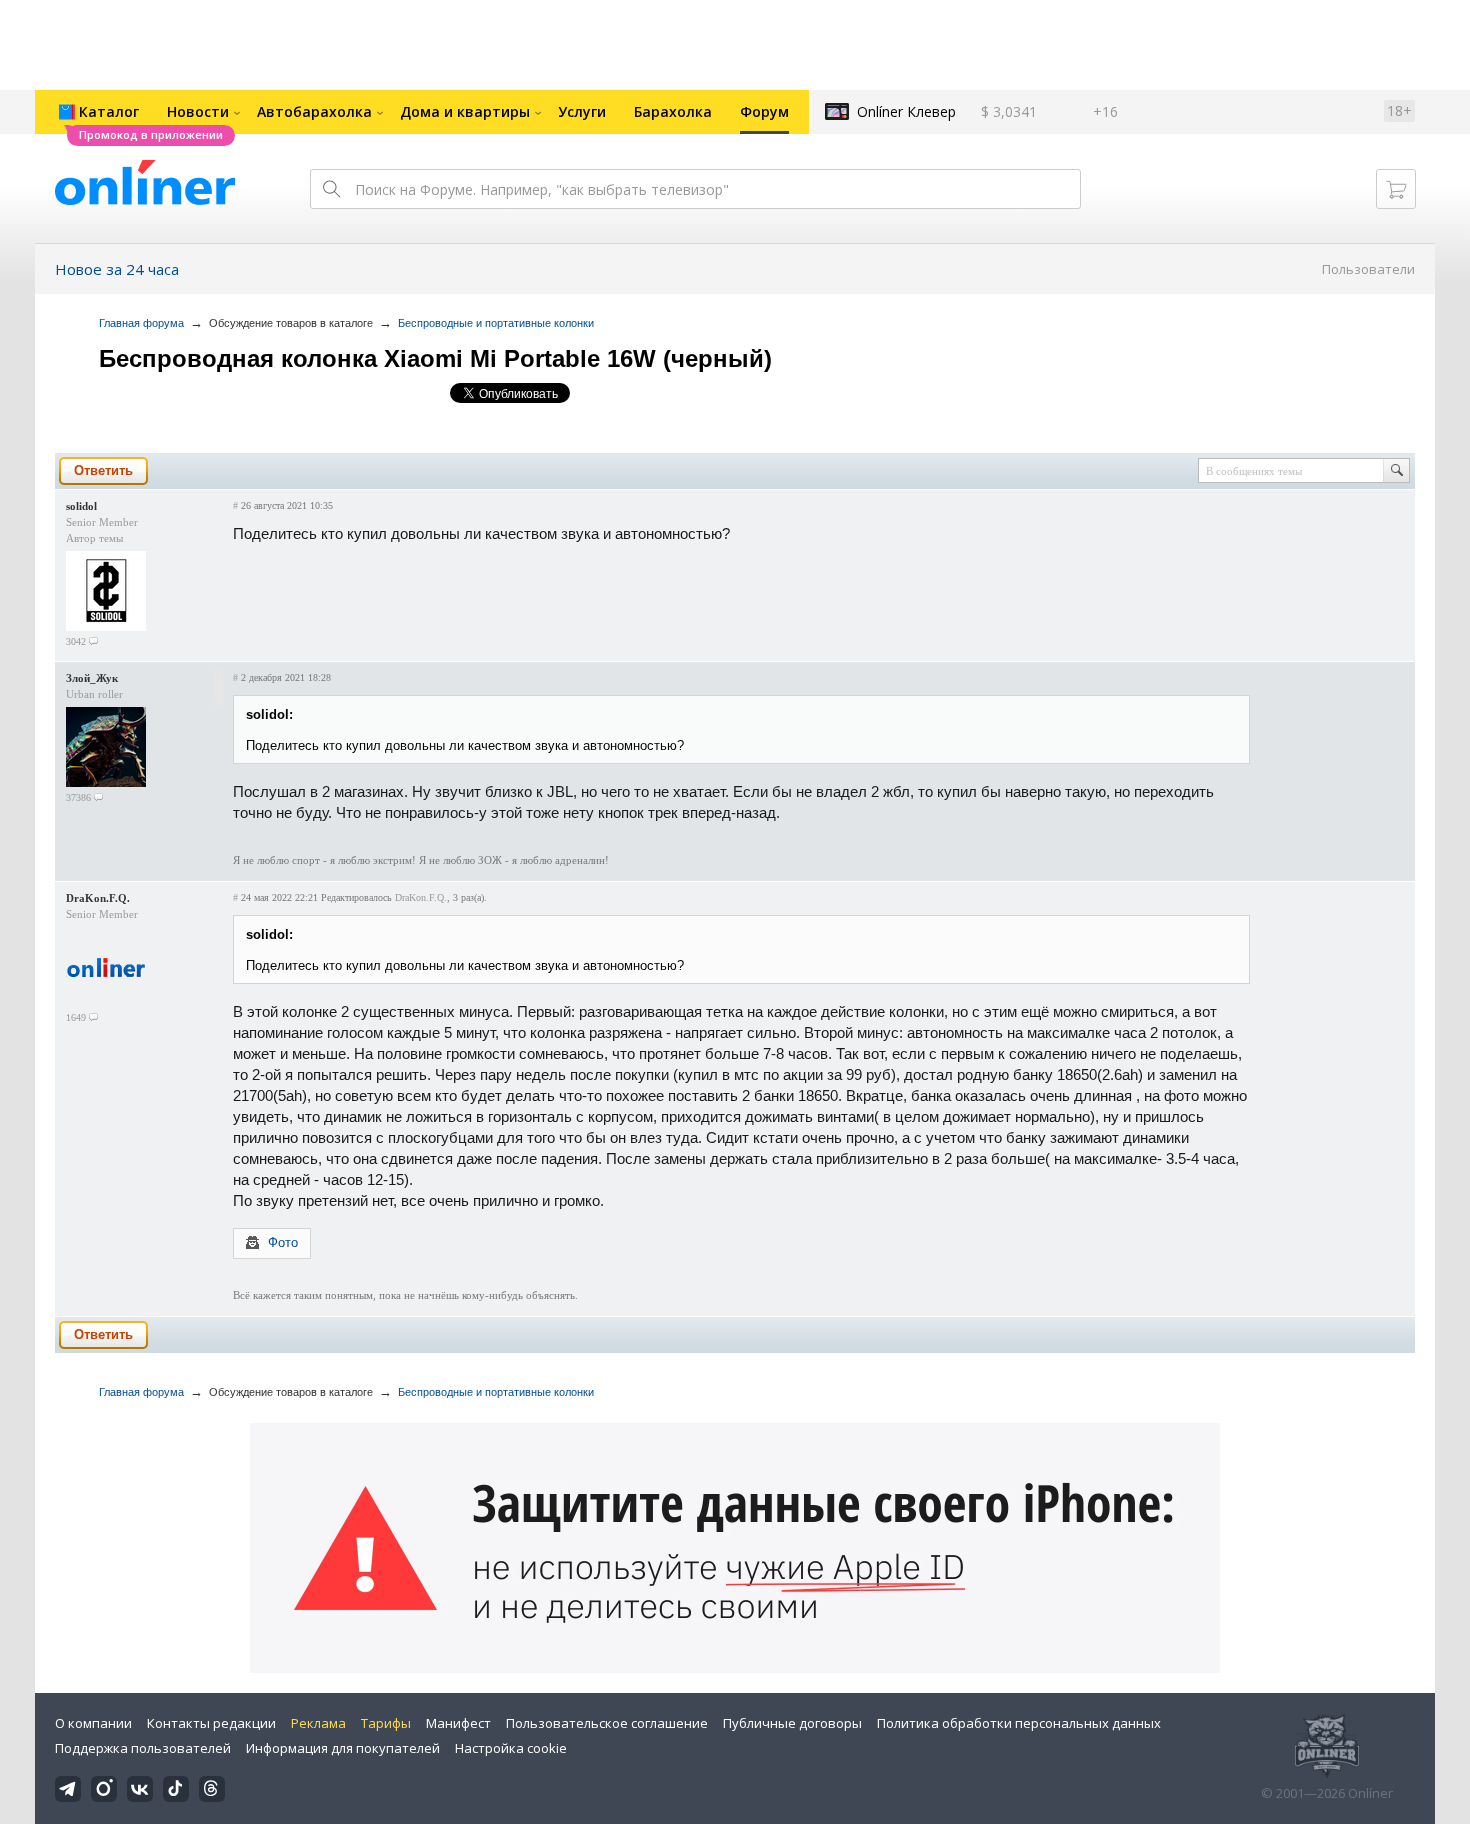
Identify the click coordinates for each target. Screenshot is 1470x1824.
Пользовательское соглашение (607, 1723)
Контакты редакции (211, 1723)
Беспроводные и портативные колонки (496, 323)
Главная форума (141, 323)
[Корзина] (1396, 189)
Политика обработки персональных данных (1019, 1723)
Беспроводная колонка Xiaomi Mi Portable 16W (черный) (435, 358)
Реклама (318, 1723)
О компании (93, 1723)
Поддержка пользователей (143, 1748)
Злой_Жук (92, 678)
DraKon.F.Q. (98, 898)
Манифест (458, 1723)
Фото (283, 1242)
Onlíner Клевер (906, 111)
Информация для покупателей (343, 1748)
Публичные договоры (792, 1723)
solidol (81, 506)
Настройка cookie (511, 1748)
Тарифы (386, 1723)
